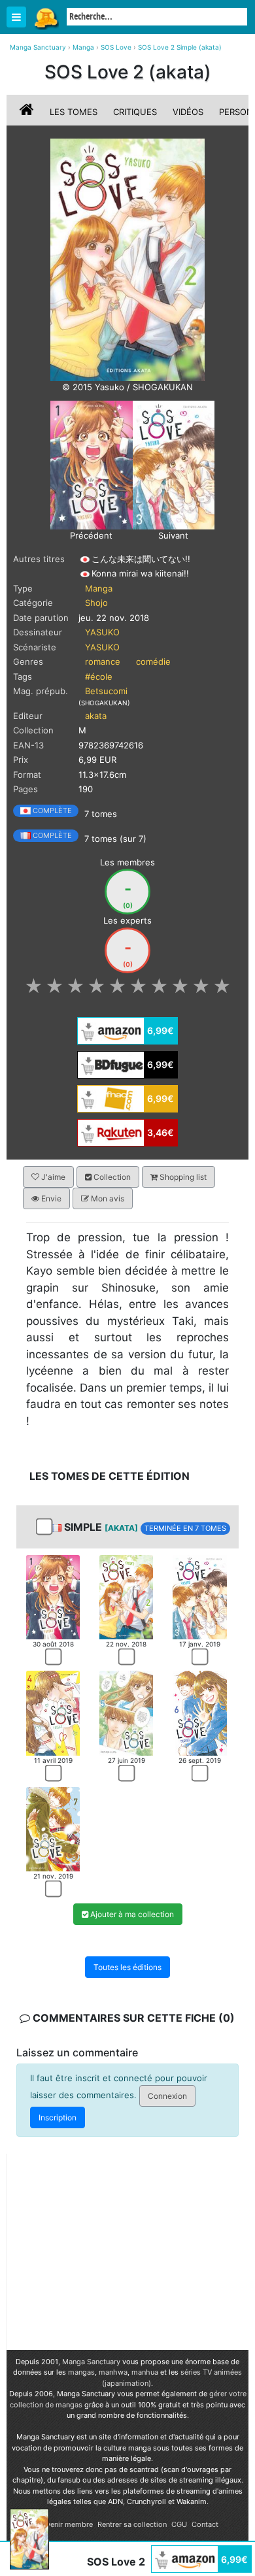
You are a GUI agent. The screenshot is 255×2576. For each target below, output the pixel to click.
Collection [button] (111, 1177)
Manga (46, 18)
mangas (81, 2372)
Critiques (135, 112)
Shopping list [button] (182, 1177)
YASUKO (102, 632)
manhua (145, 2372)
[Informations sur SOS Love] (28, 112)
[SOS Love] (127, 259)
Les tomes (74, 112)
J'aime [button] (52, 1177)
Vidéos (188, 112)
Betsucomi (106, 691)
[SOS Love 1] (92, 464)
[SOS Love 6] (199, 1713)
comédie (153, 661)
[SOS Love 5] (126, 1713)
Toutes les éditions (127, 1967)
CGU (179, 2524)
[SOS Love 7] (53, 1828)
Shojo (96, 603)
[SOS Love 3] (174, 464)
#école (99, 677)
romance (103, 661)
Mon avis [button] (107, 1198)
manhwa (113, 2372)
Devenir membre (65, 2524)
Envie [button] (50, 1198)
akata (96, 716)
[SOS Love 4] (53, 1713)
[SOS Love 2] (126, 1596)
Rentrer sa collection (132, 2524)
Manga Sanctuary (91, 2362)
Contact (205, 2524)
